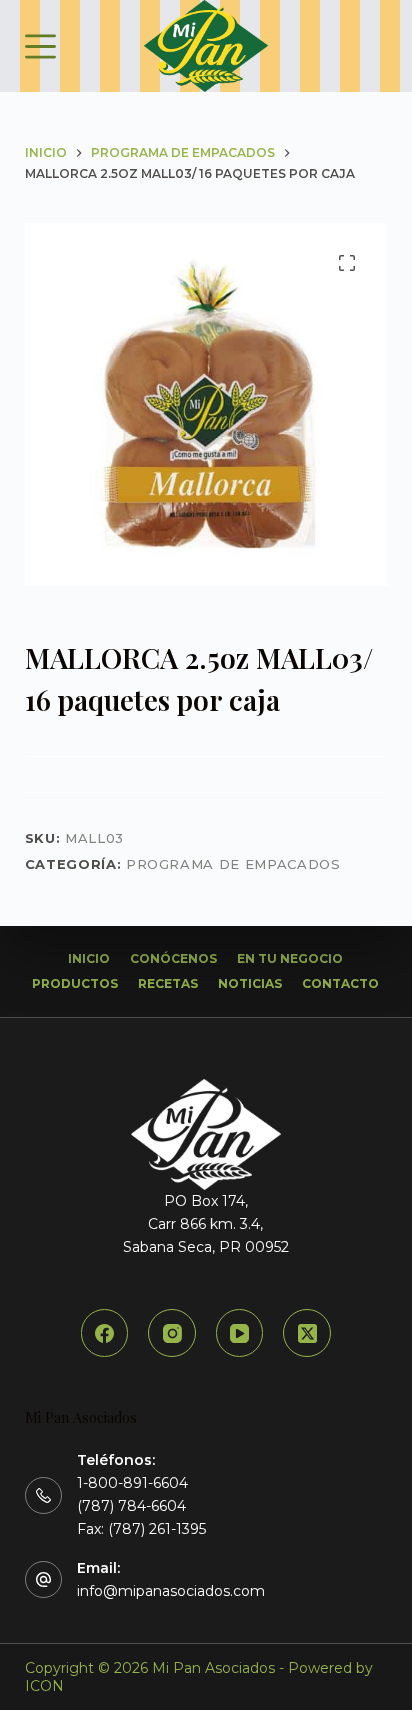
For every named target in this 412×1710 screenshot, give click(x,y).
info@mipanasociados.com (171, 1591)
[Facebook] (105, 1333)
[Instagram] (172, 1333)
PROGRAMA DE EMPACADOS (233, 864)
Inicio (89, 958)
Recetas (168, 983)
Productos (75, 983)
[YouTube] (240, 1333)
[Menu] (40, 46)
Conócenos (173, 958)
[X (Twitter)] (307, 1333)
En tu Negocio (290, 958)
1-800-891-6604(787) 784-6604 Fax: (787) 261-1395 (141, 1506)
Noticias (250, 983)
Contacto (340, 983)
